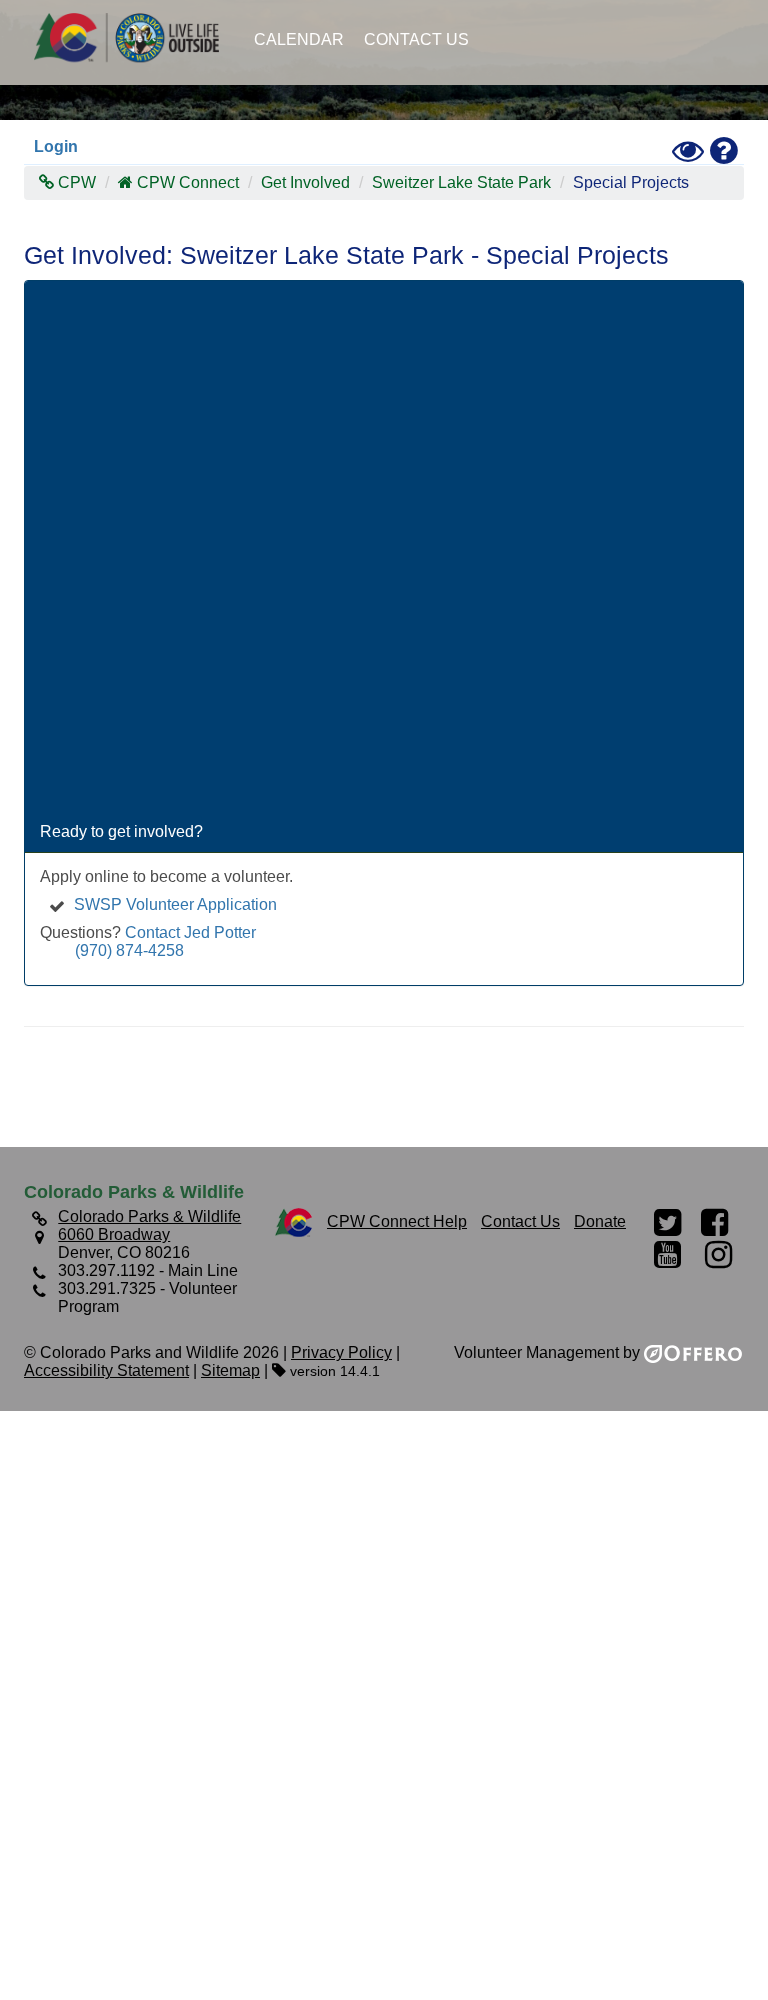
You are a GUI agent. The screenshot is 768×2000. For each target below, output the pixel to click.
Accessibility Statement (106, 1370)
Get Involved (305, 182)
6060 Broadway (114, 1234)
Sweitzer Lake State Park (461, 182)
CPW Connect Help (397, 1221)
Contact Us (416, 39)
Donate (600, 1221)
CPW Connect (188, 182)
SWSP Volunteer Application (175, 904)
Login (56, 146)
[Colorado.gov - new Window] (293, 1221)
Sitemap (230, 1370)
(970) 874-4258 (129, 950)
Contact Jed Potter (190, 932)
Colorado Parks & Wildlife (134, 37)
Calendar (299, 39)
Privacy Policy (341, 1352)
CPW (75, 182)
